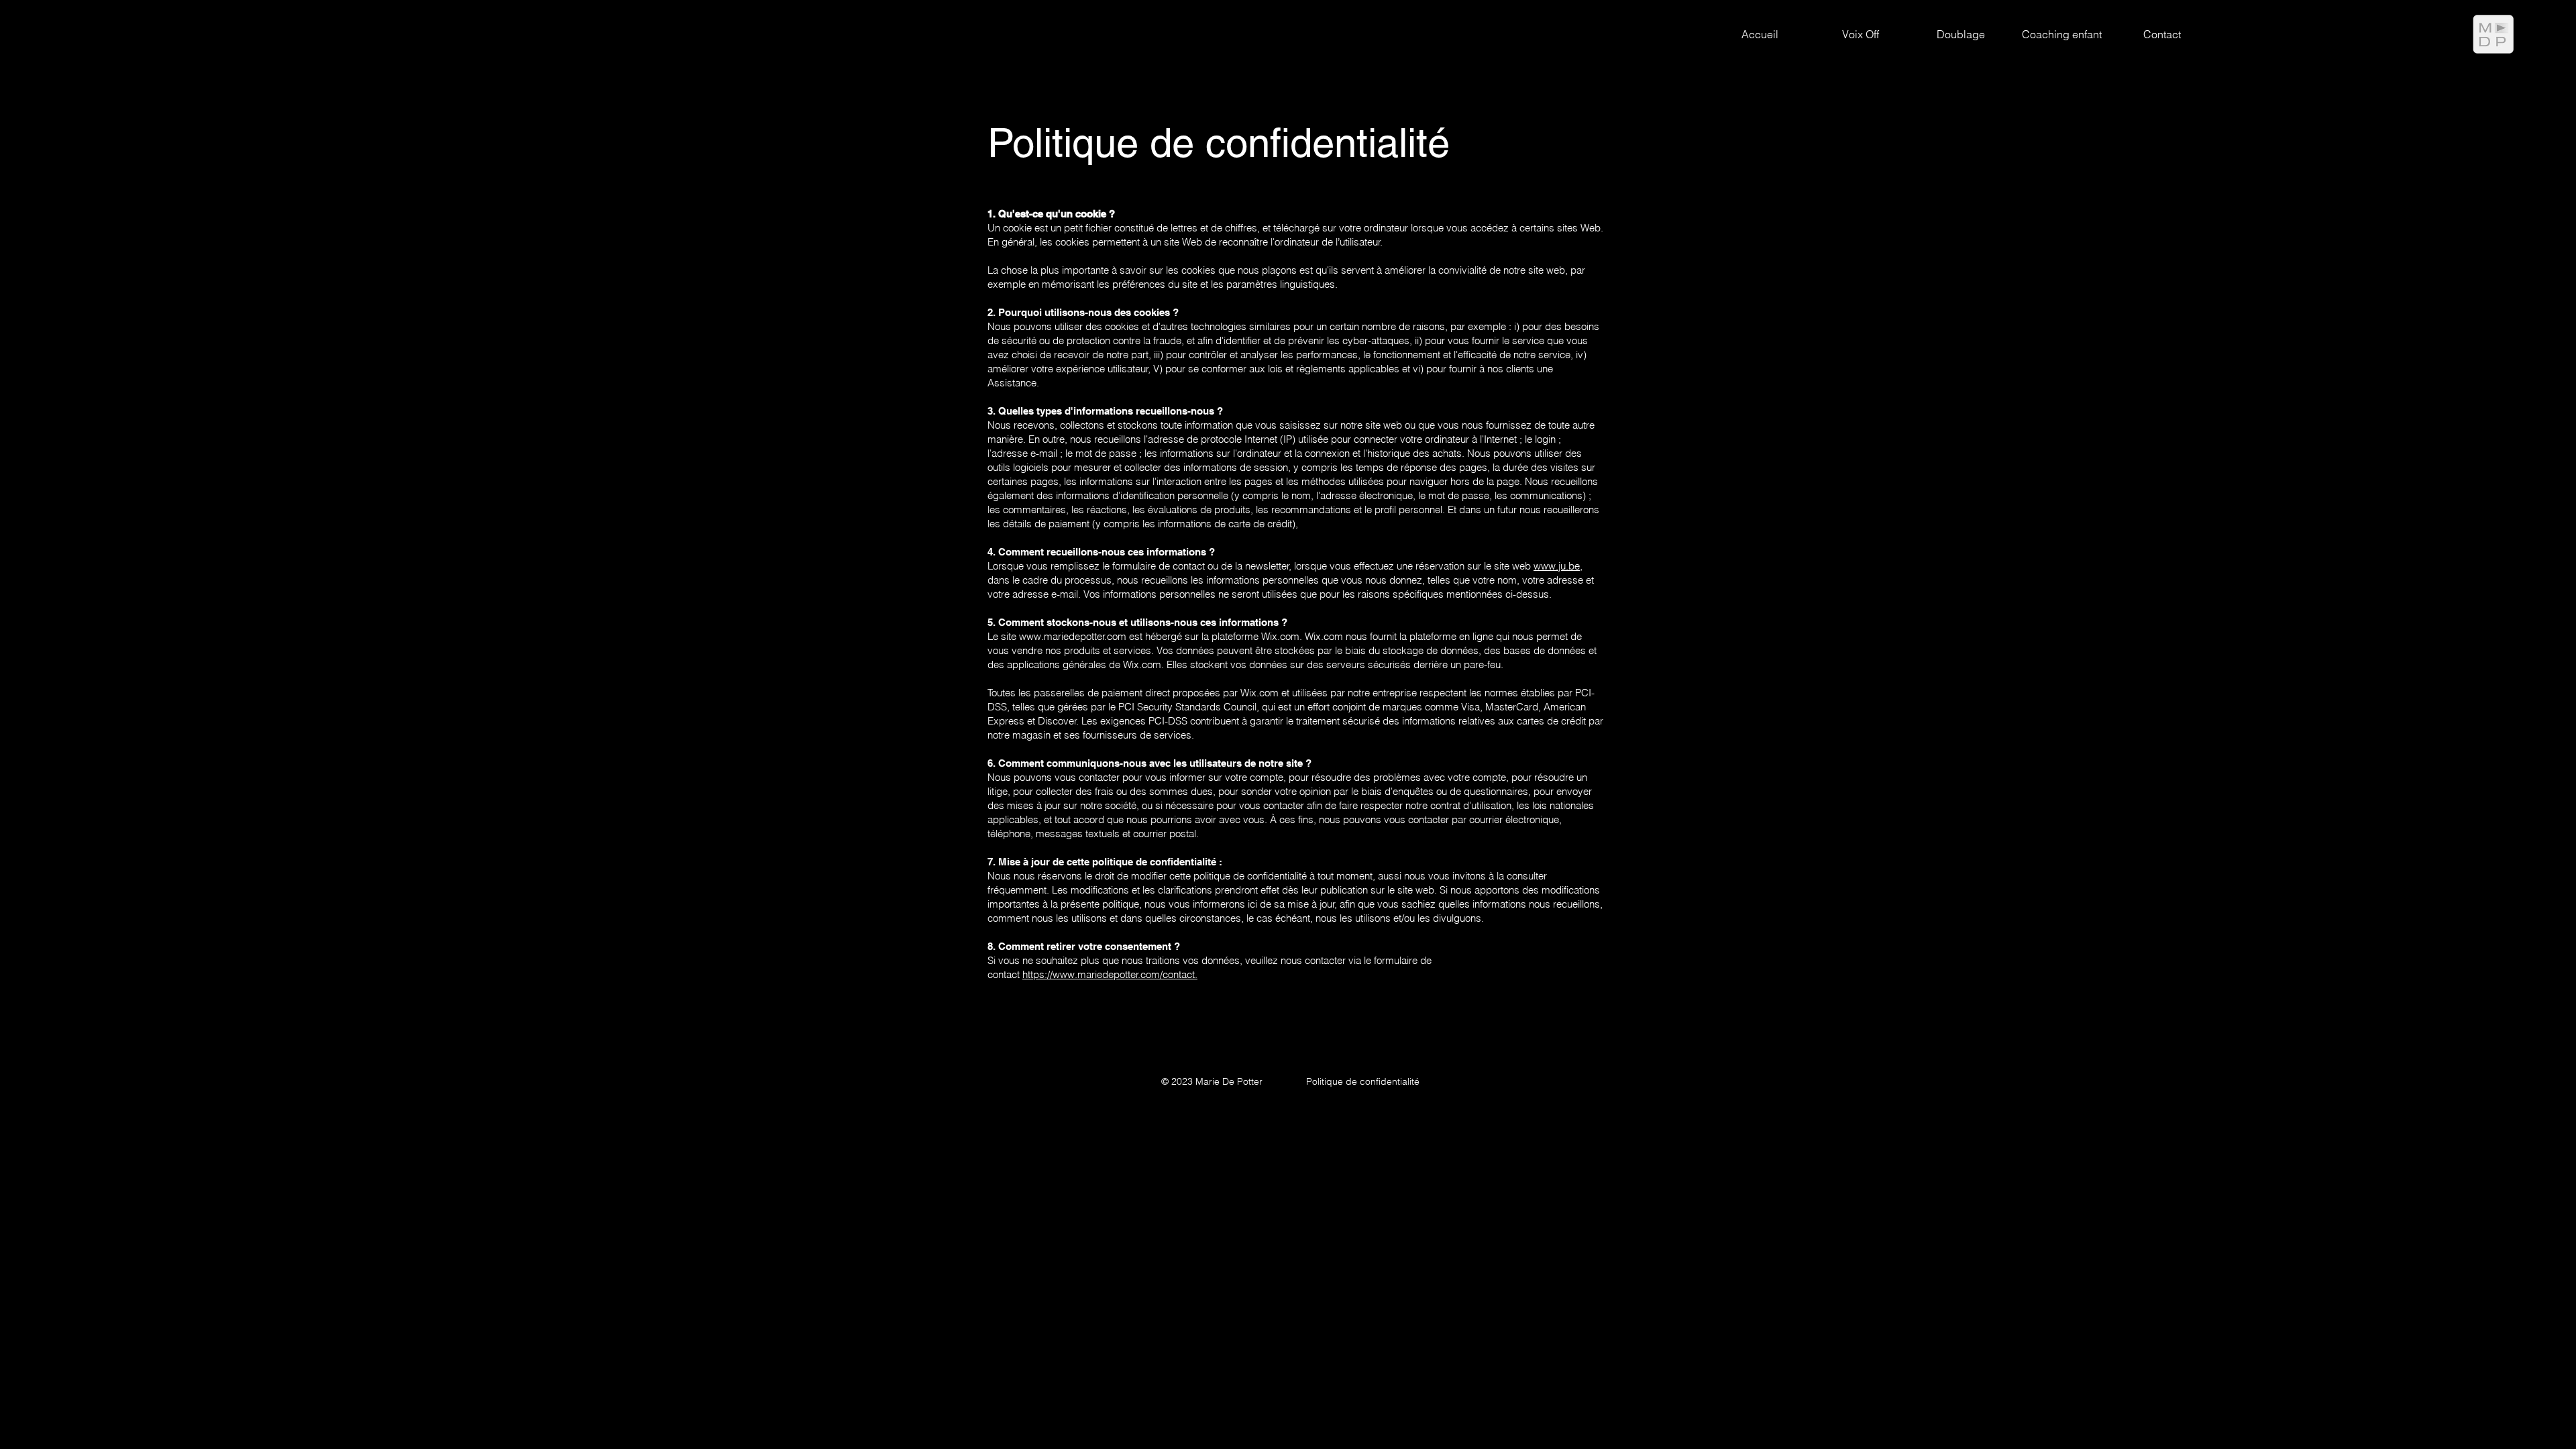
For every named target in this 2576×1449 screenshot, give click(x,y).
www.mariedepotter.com (1073, 636)
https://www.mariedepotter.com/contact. (1110, 974)
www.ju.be (1557, 566)
